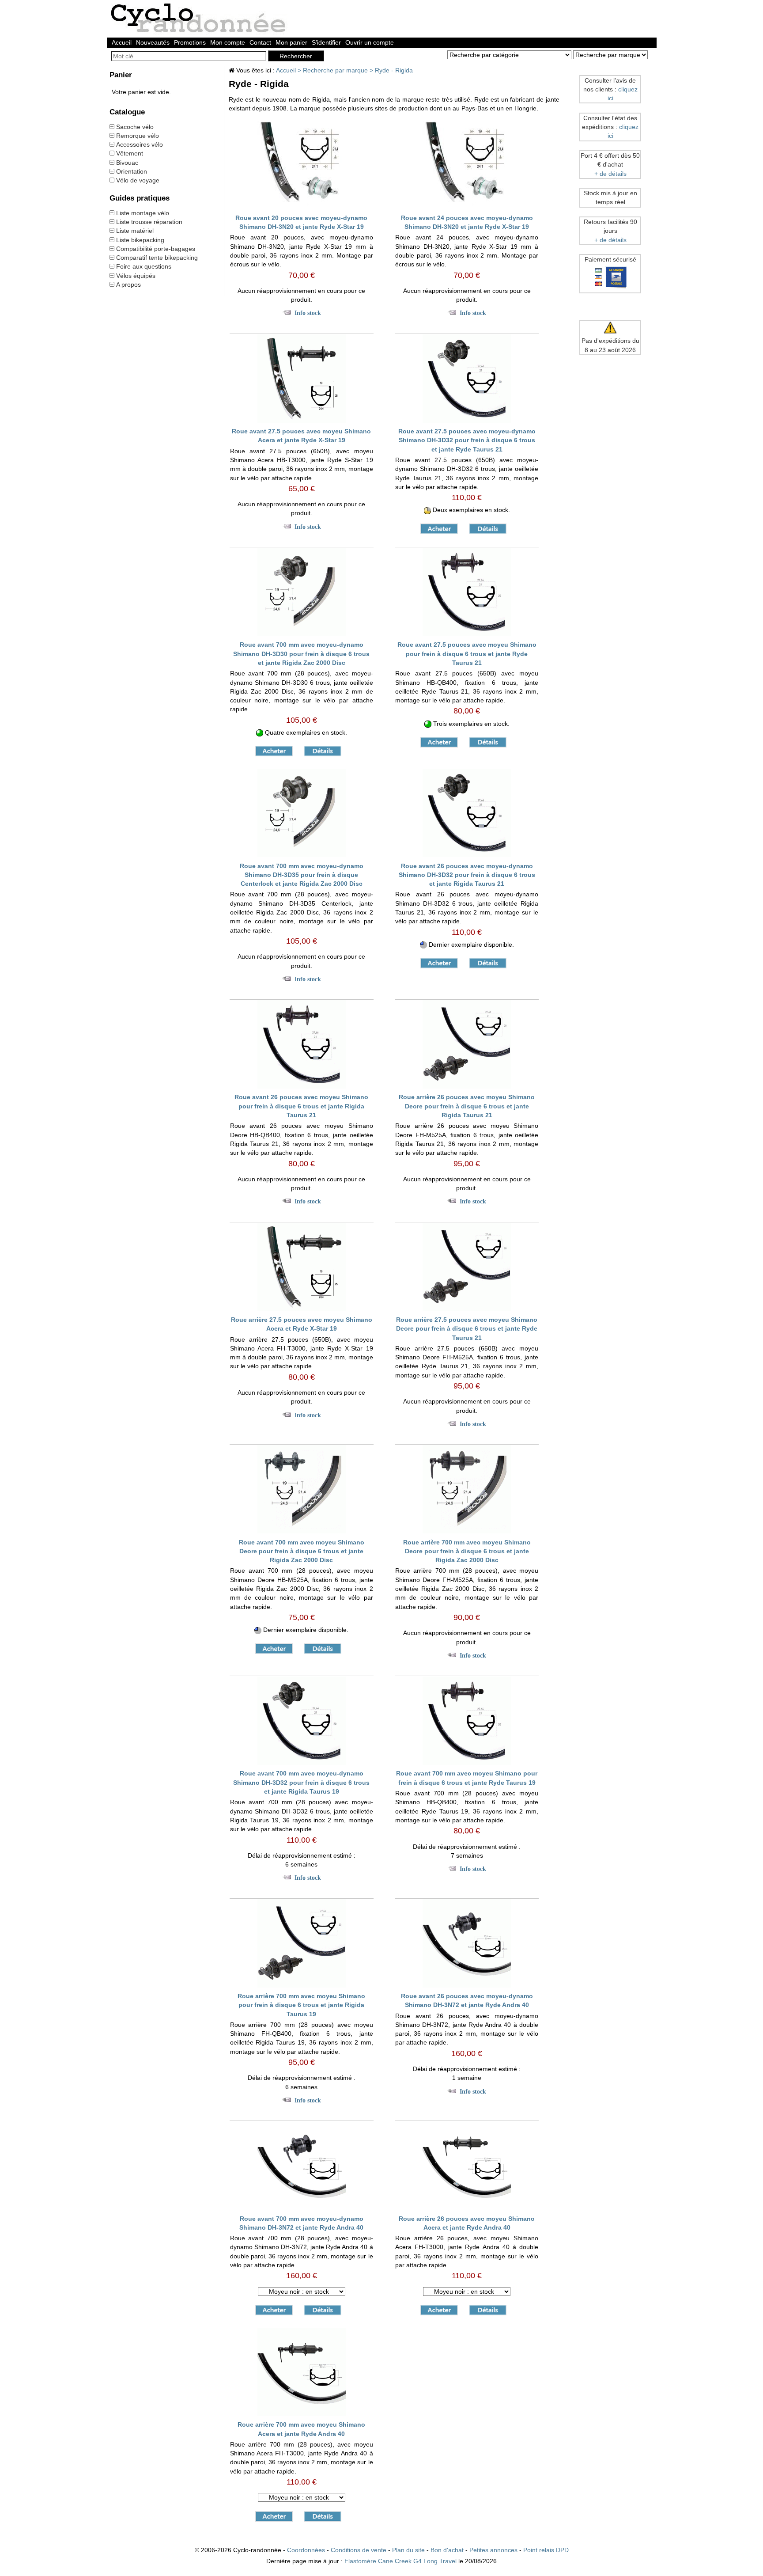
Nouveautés (153, 42)
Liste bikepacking (140, 240)
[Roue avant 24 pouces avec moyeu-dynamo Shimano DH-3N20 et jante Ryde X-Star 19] (467, 207)
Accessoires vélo (140, 144)
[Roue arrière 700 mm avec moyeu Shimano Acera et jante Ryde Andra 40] (302, 2414)
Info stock (308, 313)
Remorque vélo (138, 136)
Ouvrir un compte (370, 42)
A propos (128, 285)
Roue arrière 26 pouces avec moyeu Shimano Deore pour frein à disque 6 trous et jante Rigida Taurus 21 (467, 1106)
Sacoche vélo (135, 127)
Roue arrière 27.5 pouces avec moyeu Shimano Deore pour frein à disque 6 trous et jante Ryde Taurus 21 (467, 1329)
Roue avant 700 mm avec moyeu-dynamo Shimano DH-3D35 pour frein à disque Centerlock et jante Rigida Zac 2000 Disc (302, 875)
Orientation (132, 171)
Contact (260, 42)
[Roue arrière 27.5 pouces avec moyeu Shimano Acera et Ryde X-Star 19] (302, 1309)
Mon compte (228, 42)
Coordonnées (306, 2550)
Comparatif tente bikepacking (157, 258)
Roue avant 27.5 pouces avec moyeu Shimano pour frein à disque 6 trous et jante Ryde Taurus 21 (467, 654)
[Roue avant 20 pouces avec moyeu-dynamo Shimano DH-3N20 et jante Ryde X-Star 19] (302, 207)
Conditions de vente (359, 2550)
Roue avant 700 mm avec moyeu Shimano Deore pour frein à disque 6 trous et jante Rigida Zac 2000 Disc (302, 1551)
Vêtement (130, 153)
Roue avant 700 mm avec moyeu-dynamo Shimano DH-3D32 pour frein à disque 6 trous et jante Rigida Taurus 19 (301, 1782)
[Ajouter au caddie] (435, 528)
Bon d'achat (447, 2550)
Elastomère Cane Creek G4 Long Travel (400, 2561)
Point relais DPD (546, 2550)
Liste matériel (135, 231)
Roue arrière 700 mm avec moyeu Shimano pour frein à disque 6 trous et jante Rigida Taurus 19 (301, 2005)
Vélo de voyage (138, 180)
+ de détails (610, 174)
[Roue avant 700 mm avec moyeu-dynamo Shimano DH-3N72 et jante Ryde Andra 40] (302, 2208)
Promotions (190, 42)
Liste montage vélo (143, 213)
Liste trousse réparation (149, 222)
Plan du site (408, 2550)
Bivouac (127, 163)
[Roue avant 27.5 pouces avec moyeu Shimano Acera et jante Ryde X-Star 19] (302, 421)
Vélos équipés (136, 276)
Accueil (122, 42)
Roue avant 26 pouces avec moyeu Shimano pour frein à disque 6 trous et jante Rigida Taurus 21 (301, 1106)
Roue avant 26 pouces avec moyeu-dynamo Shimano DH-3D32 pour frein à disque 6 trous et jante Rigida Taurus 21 (467, 875)
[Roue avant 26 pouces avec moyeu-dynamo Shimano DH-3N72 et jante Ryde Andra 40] (467, 1985)
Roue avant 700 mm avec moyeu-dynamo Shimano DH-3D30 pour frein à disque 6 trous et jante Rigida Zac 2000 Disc (301, 654)
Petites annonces (493, 2550)
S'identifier (326, 42)
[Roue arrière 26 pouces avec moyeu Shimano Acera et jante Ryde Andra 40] (467, 2208)
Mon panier (291, 42)
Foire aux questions (144, 266)
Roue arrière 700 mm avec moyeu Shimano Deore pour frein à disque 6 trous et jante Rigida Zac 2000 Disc (467, 1551)
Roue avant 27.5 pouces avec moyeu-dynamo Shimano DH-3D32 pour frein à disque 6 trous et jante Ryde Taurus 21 (467, 440)
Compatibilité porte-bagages (156, 249)
